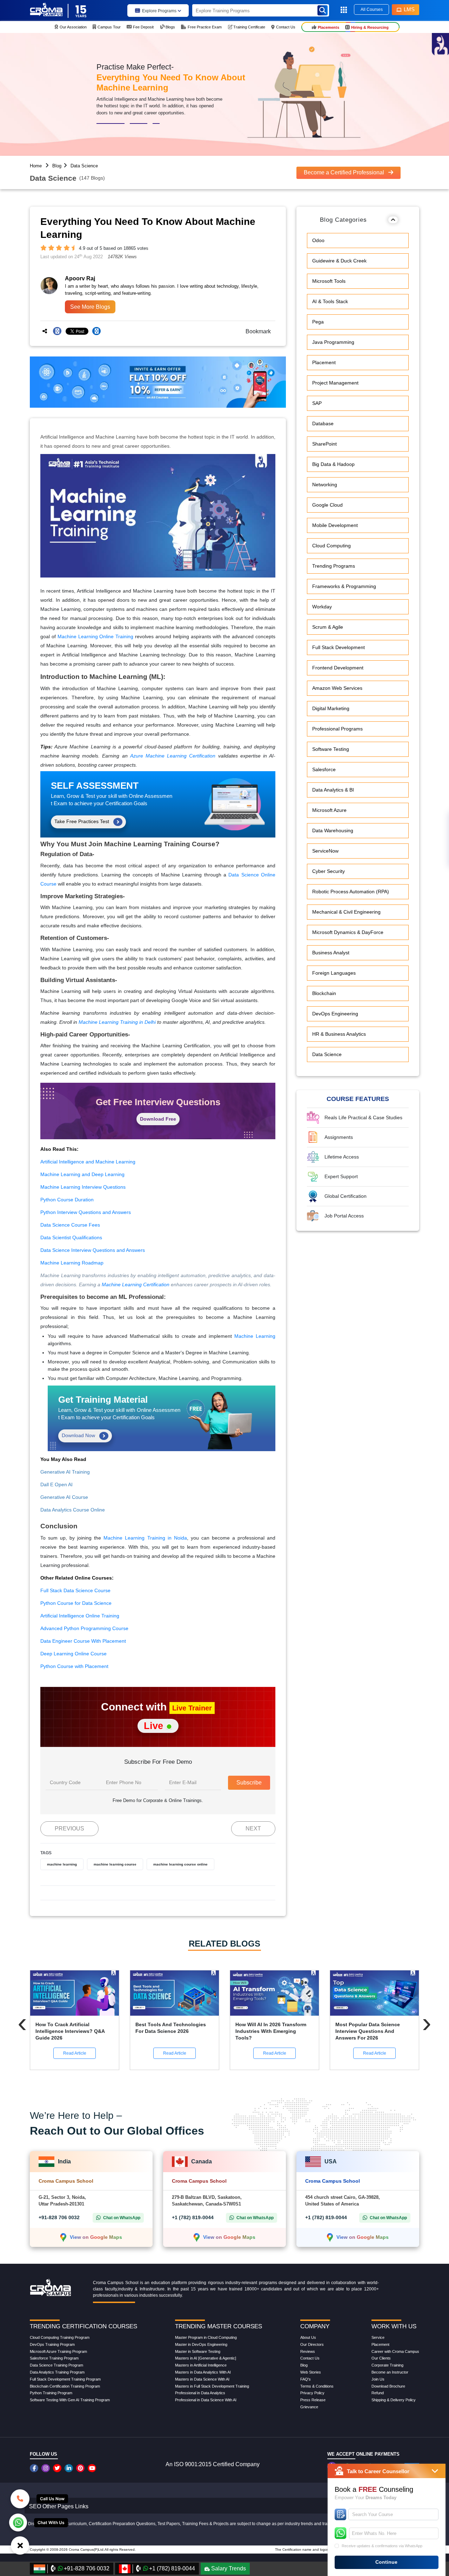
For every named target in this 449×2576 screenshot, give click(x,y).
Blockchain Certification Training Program (65, 2386)
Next (253, 1828)
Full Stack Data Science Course (75, 1590)
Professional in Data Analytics (200, 2393)
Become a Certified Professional (345, 172)
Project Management (335, 383)
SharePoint (324, 444)
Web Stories (311, 2372)
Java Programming (333, 342)
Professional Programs (337, 729)
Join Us (378, 2379)
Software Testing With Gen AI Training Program (70, 2400)
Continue (386, 2562)
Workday (322, 607)
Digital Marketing (331, 709)
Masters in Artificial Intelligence (201, 2365)
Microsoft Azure (329, 810)
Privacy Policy (312, 2393)
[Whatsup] (18, 2522)
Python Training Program (51, 2393)
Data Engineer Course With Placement (83, 1641)
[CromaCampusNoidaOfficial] (35, 2468)
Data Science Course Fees (70, 1225)
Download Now (79, 1435)
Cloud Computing (331, 546)
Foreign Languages (334, 973)
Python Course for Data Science (76, 1603)
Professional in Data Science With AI (206, 2400)
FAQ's (306, 2379)
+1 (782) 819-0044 (193, 2217)
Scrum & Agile (328, 627)
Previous (69, 1828)
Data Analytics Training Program (57, 2372)
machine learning (62, 1864)
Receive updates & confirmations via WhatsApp (382, 2546)
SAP (317, 403)
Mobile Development (335, 526)
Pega (318, 322)
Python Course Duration (67, 1200)
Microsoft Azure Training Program (58, 2351)
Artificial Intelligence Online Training (80, 1616)
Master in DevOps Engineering (201, 2344)
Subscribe (249, 1783)
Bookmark (256, 331)
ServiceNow (325, 851)
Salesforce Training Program (54, 2358)
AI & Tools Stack (330, 302)
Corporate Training (387, 2365)
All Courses (372, 9)
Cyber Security (329, 872)
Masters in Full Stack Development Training (212, 2386)
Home (36, 166)
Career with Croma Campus (395, 2351)
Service (378, 2337)
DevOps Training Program (52, 2344)
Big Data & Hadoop (333, 465)
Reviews (308, 2351)
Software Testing (331, 749)
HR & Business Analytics (339, 1034)
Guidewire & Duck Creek (339, 261)
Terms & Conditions (317, 2386)
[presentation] (22, 2023)
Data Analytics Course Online (73, 1510)
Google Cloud (327, 505)
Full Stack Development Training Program (65, 2379)
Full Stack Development (339, 648)
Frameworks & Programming (344, 587)
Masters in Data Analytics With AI (203, 2372)
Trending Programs (334, 566)
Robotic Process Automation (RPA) (351, 892)
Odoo (318, 241)
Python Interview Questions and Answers (86, 1212)
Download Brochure (388, 2386)
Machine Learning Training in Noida (145, 1538)
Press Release (313, 2400)
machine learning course (115, 1864)
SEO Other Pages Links (59, 2506)
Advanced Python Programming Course (84, 1628)
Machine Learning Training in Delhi (117, 1022)
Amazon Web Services (337, 688)
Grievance (309, 2407)
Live (155, 1726)
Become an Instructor (390, 2372)
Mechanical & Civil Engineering (346, 912)
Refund (378, 2393)
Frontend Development (338, 668)
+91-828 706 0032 (59, 2217)
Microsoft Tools (329, 281)
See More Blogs (90, 307)
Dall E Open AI (56, 1484)
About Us (308, 2337)
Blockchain (324, 994)
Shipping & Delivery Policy (394, 2400)
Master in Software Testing (198, 2351)
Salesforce (324, 770)
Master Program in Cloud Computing (206, 2337)
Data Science (84, 166)
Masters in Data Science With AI (202, 2379)
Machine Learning (255, 1336)
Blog (57, 166)
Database (323, 424)
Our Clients (381, 2358)
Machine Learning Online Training (96, 636)
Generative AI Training (65, 1472)
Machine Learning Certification (136, 1284)
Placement (324, 363)
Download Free (158, 1119)
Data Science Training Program (56, 2365)
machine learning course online (180, 1864)
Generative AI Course (64, 1497)
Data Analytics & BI (333, 790)
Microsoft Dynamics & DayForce (348, 933)
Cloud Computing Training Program (60, 2337)
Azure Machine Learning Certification (173, 756)
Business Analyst (331, 953)
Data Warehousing (333, 831)
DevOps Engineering (335, 1014)
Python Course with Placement (74, 1666)
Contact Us (310, 2358)
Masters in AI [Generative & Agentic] (206, 2358)
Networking (325, 485)
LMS (409, 9)
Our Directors (312, 2344)
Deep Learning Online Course (73, 1654)
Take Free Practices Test (82, 821)
